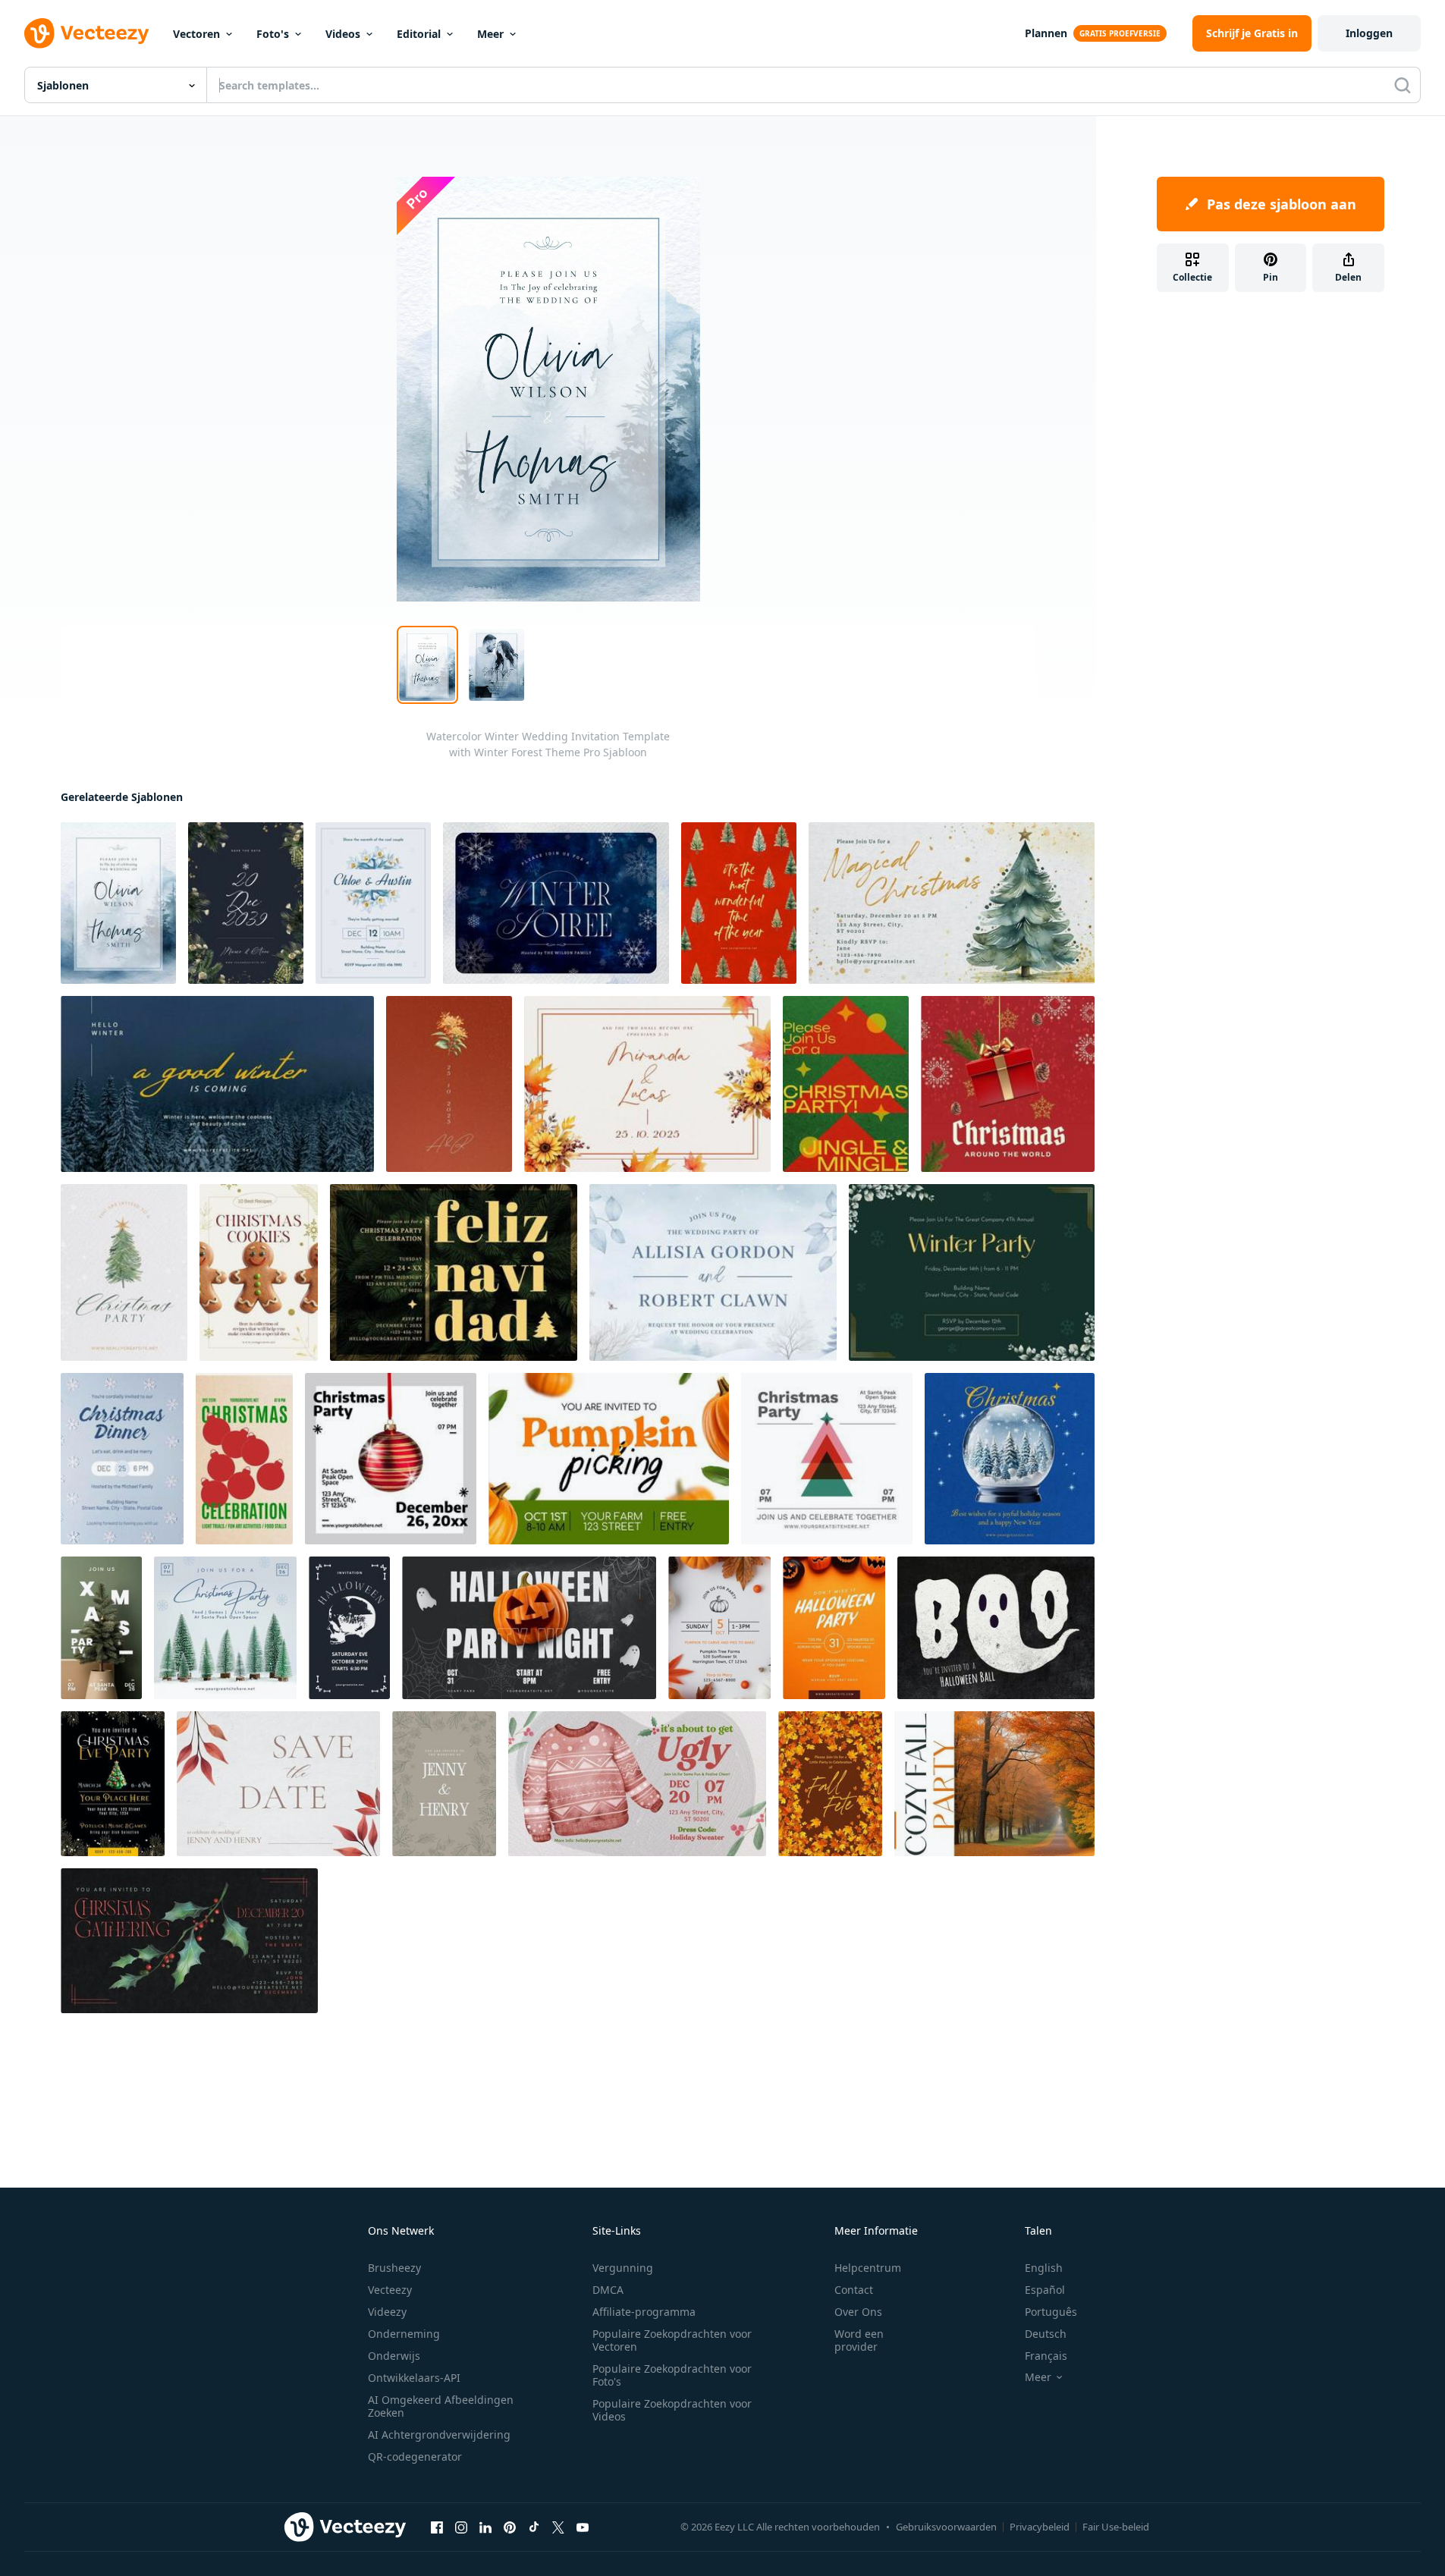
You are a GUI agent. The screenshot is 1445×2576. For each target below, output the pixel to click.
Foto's (273, 34)
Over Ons (858, 2312)
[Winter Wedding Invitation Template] (713, 1272)
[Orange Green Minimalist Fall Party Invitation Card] (994, 1784)
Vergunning (623, 2268)
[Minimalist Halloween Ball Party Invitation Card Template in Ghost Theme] (996, 1628)
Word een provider (859, 2340)
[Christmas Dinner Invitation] (122, 1459)
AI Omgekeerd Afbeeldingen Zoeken (441, 2406)
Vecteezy (390, 2290)
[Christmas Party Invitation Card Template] (454, 1272)
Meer (490, 34)
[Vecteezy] (86, 33)
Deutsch (1046, 2334)
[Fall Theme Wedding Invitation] (449, 1084)
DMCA (608, 2290)
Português (1051, 2312)
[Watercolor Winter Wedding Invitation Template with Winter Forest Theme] (118, 903)
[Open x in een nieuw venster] (558, 2527)
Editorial (419, 34)
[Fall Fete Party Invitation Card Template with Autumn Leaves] (830, 1784)
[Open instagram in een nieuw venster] (461, 2527)
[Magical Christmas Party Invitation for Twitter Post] (952, 903)
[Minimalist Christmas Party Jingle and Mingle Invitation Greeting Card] (846, 1084)
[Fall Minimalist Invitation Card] (278, 1784)
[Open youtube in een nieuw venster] (583, 2527)
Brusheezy (394, 2268)
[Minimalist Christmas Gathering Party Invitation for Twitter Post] (189, 1941)
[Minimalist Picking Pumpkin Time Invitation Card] (719, 1628)
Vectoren (196, 34)
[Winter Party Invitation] (972, 1272)
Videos (343, 34)
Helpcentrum (868, 2268)
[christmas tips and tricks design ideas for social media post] (259, 1272)
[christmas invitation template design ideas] (739, 903)
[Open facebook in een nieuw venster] (437, 2527)
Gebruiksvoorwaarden (946, 2527)
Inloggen (1369, 33)
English (1044, 2268)
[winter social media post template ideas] (217, 1084)
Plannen (1046, 33)
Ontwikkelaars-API (414, 2378)
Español (1045, 2290)
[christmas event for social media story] (244, 1459)
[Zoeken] (1403, 85)
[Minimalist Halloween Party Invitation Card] (834, 1628)
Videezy (387, 2312)
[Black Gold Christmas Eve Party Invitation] (113, 1784)
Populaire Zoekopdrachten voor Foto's (672, 2375)
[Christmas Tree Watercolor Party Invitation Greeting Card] (124, 1272)
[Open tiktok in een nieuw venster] (534, 2527)
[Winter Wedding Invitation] (373, 903)
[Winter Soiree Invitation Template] (556, 903)
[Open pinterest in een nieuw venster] (510, 2527)
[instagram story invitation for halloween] (349, 1628)
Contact (854, 2290)
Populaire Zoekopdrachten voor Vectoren (672, 2340)
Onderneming (404, 2334)
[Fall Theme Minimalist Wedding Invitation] (647, 1084)
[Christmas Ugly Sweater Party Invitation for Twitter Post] (637, 1784)
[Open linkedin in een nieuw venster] (485, 2527)
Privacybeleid (1040, 2527)
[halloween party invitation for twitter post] (529, 1628)
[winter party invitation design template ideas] (246, 903)
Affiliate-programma (644, 2312)
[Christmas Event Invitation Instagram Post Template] (225, 1628)
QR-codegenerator (415, 2457)
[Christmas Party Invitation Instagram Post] (827, 1459)
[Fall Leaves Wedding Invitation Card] (444, 1784)
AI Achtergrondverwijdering (439, 2435)
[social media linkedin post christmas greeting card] (1010, 1459)
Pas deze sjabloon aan (1282, 204)
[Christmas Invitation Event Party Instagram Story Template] (101, 1628)
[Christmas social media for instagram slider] (1008, 1084)
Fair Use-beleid (1116, 2527)
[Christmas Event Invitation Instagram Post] (391, 1459)
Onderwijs (394, 2356)
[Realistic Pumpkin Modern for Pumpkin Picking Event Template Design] (609, 1459)
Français (1046, 2356)
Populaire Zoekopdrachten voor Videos (672, 2410)
